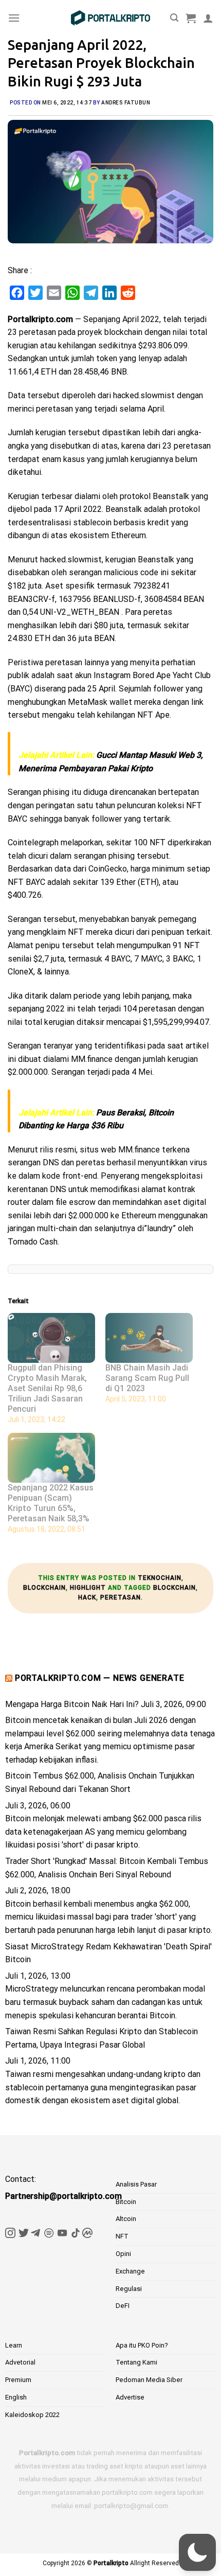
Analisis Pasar (136, 2184)
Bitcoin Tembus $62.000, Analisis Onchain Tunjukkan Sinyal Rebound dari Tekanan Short (100, 1782)
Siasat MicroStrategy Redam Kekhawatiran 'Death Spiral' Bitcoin (108, 1953)
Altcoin (126, 2219)
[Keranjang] (191, 18)
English (16, 2397)
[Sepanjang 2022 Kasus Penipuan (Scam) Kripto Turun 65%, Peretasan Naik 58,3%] (51, 1458)
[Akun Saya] (208, 18)
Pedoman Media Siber (149, 2380)
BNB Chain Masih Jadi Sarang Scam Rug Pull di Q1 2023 (147, 1378)
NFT (122, 2236)
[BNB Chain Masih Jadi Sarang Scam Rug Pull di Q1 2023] (149, 1338)
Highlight (88, 1588)
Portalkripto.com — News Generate (100, 1678)
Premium (18, 2380)
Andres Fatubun (126, 103)
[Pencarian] (174, 18)
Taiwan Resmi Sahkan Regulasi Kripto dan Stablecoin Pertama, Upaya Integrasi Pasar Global (102, 2038)
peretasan (121, 1597)
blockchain (174, 1588)
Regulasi (129, 2289)
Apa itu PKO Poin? (142, 2345)
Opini (123, 2254)
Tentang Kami (136, 2362)
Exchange (130, 2271)
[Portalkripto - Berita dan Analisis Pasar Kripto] (110, 18)
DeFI (123, 2306)
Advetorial (20, 2362)
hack (87, 1597)
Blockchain (44, 1588)
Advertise (130, 2397)
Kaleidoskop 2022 (32, 2415)
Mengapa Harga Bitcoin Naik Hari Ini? (72, 1704)
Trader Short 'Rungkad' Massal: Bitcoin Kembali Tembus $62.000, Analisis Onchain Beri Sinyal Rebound (107, 1868)
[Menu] (14, 18)
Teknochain (160, 1578)
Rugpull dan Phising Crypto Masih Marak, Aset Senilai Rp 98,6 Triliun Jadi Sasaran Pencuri (47, 1388)
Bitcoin (126, 2202)
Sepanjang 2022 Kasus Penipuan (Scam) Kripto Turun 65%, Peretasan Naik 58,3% (51, 1503)
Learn (14, 2345)
